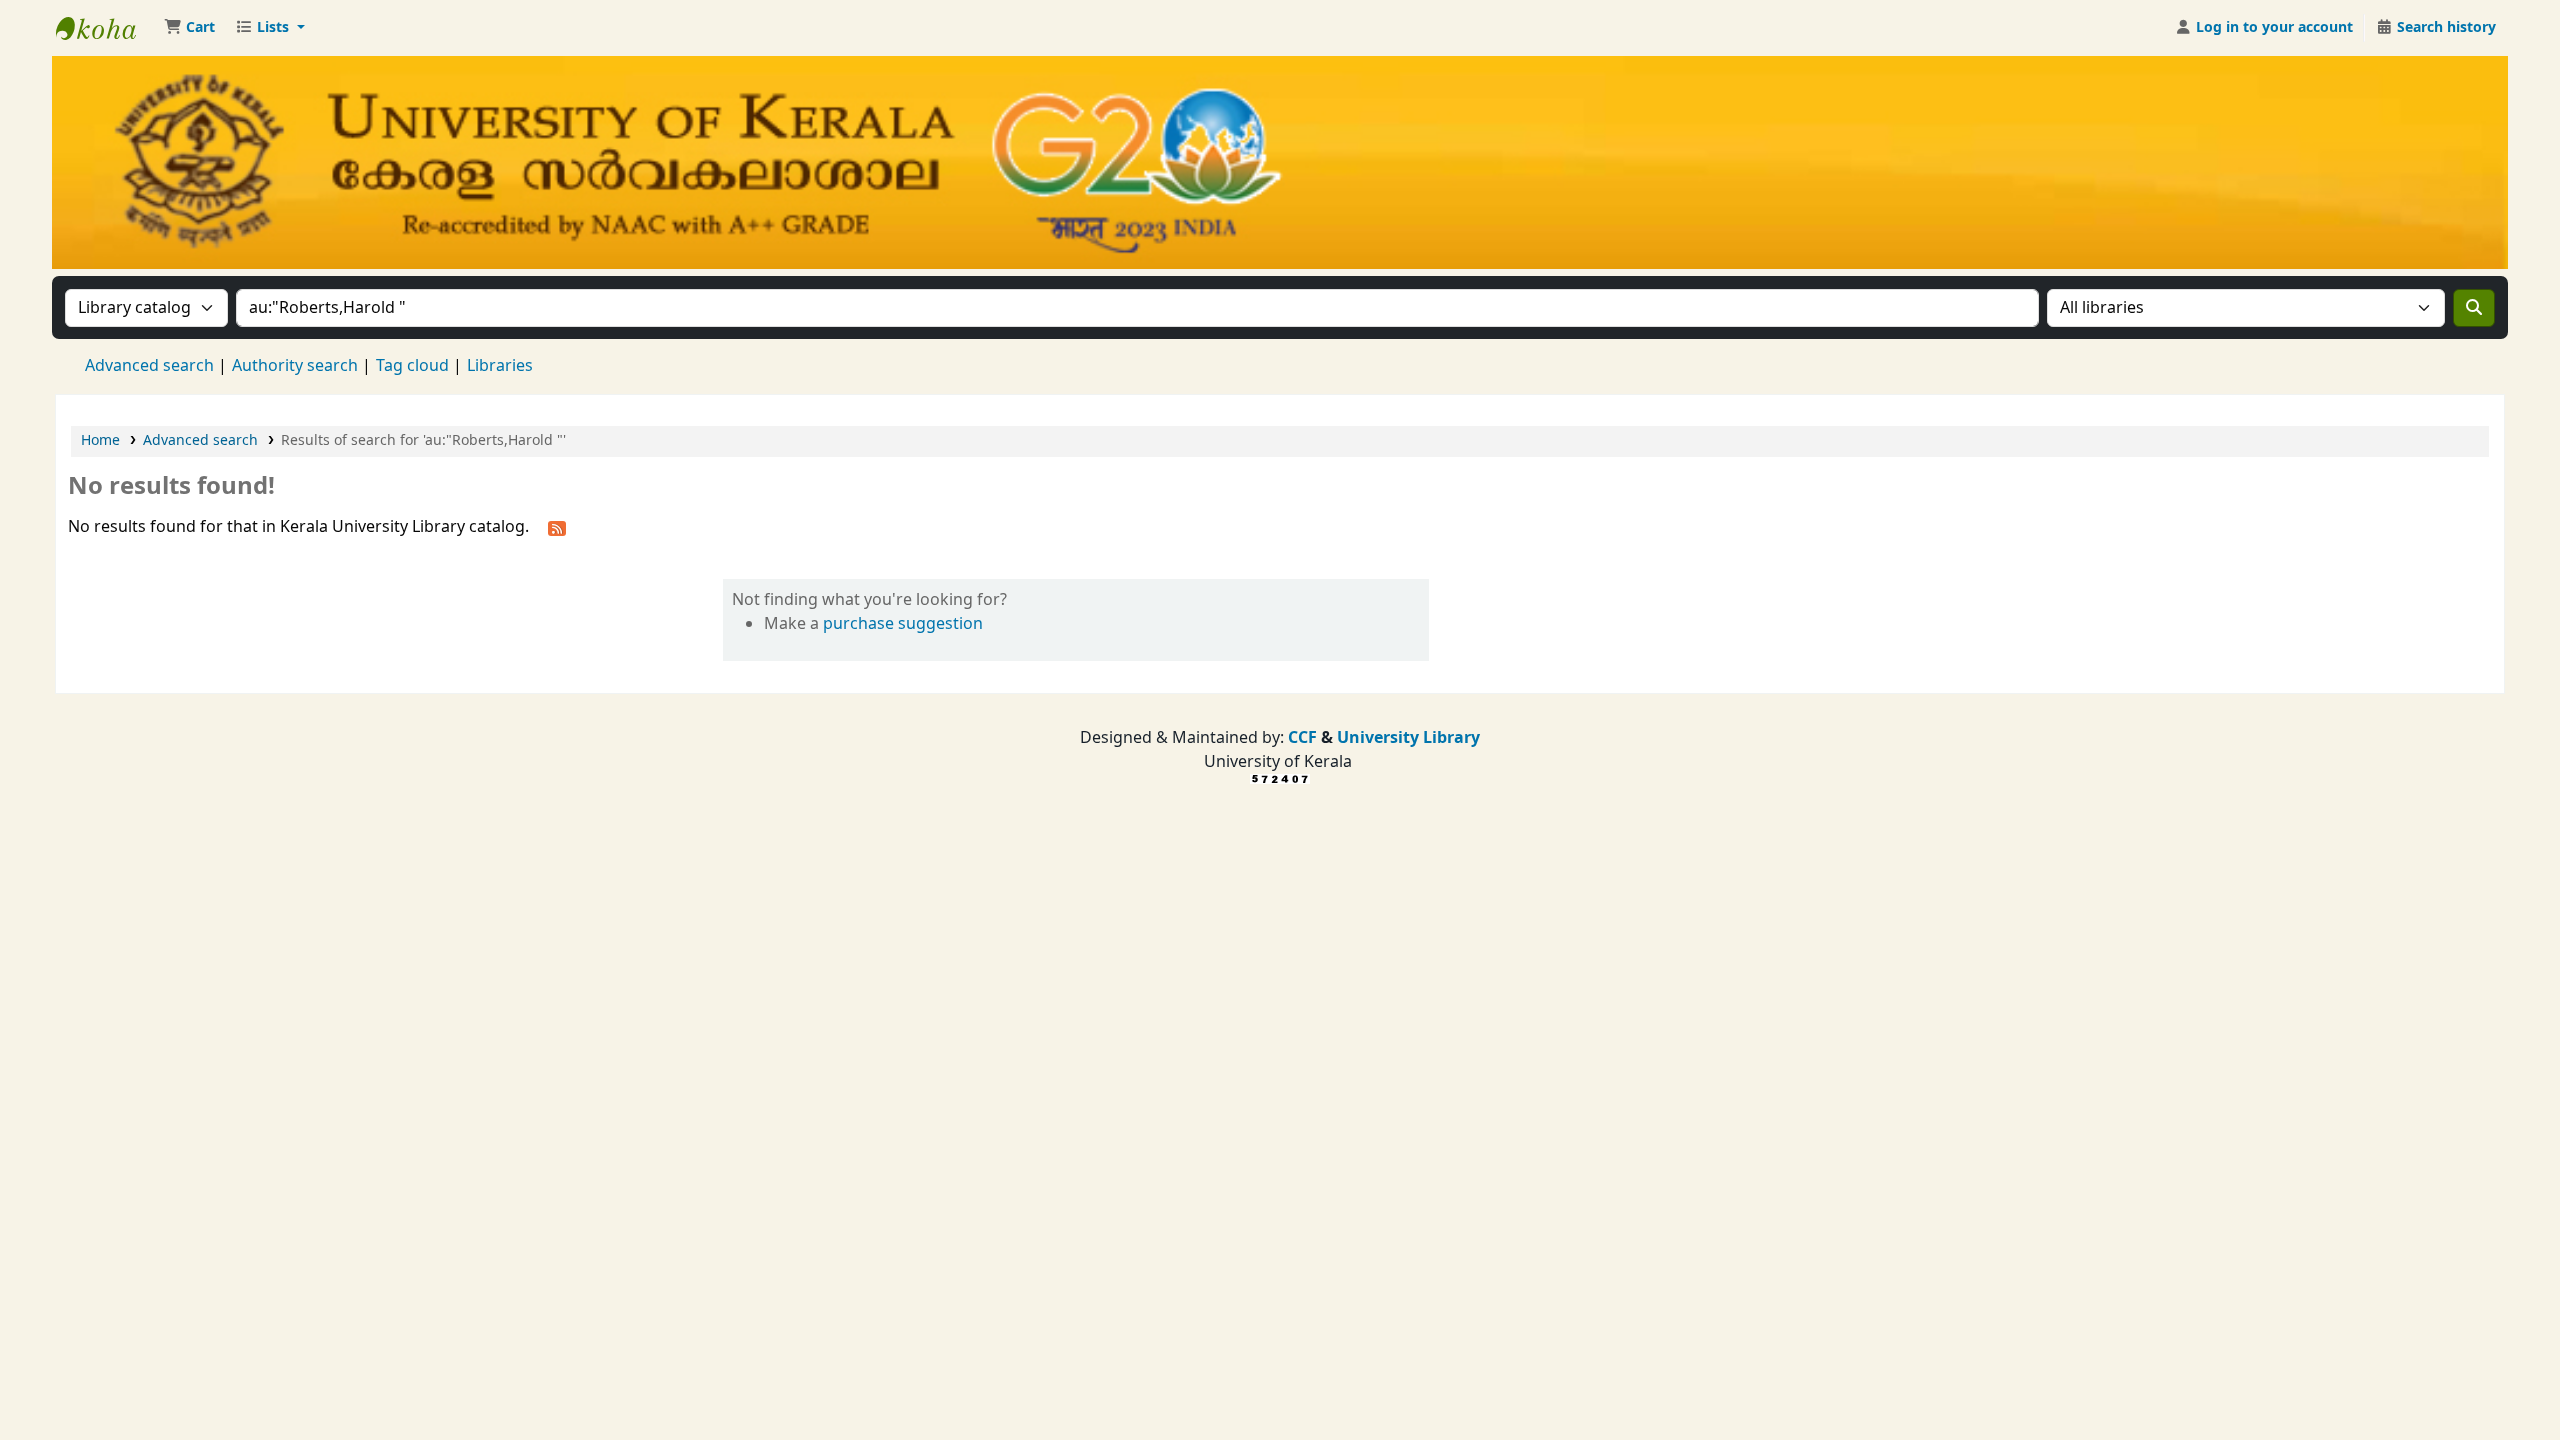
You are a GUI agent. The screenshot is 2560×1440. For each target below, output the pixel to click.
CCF (1300, 738)
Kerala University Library (106, 28)
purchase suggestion (903, 624)
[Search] (2474, 308)
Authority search (295, 366)
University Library (1408, 738)
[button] (189, 28)
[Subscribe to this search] (557, 528)
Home (100, 440)
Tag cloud (412, 366)
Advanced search (149, 366)
